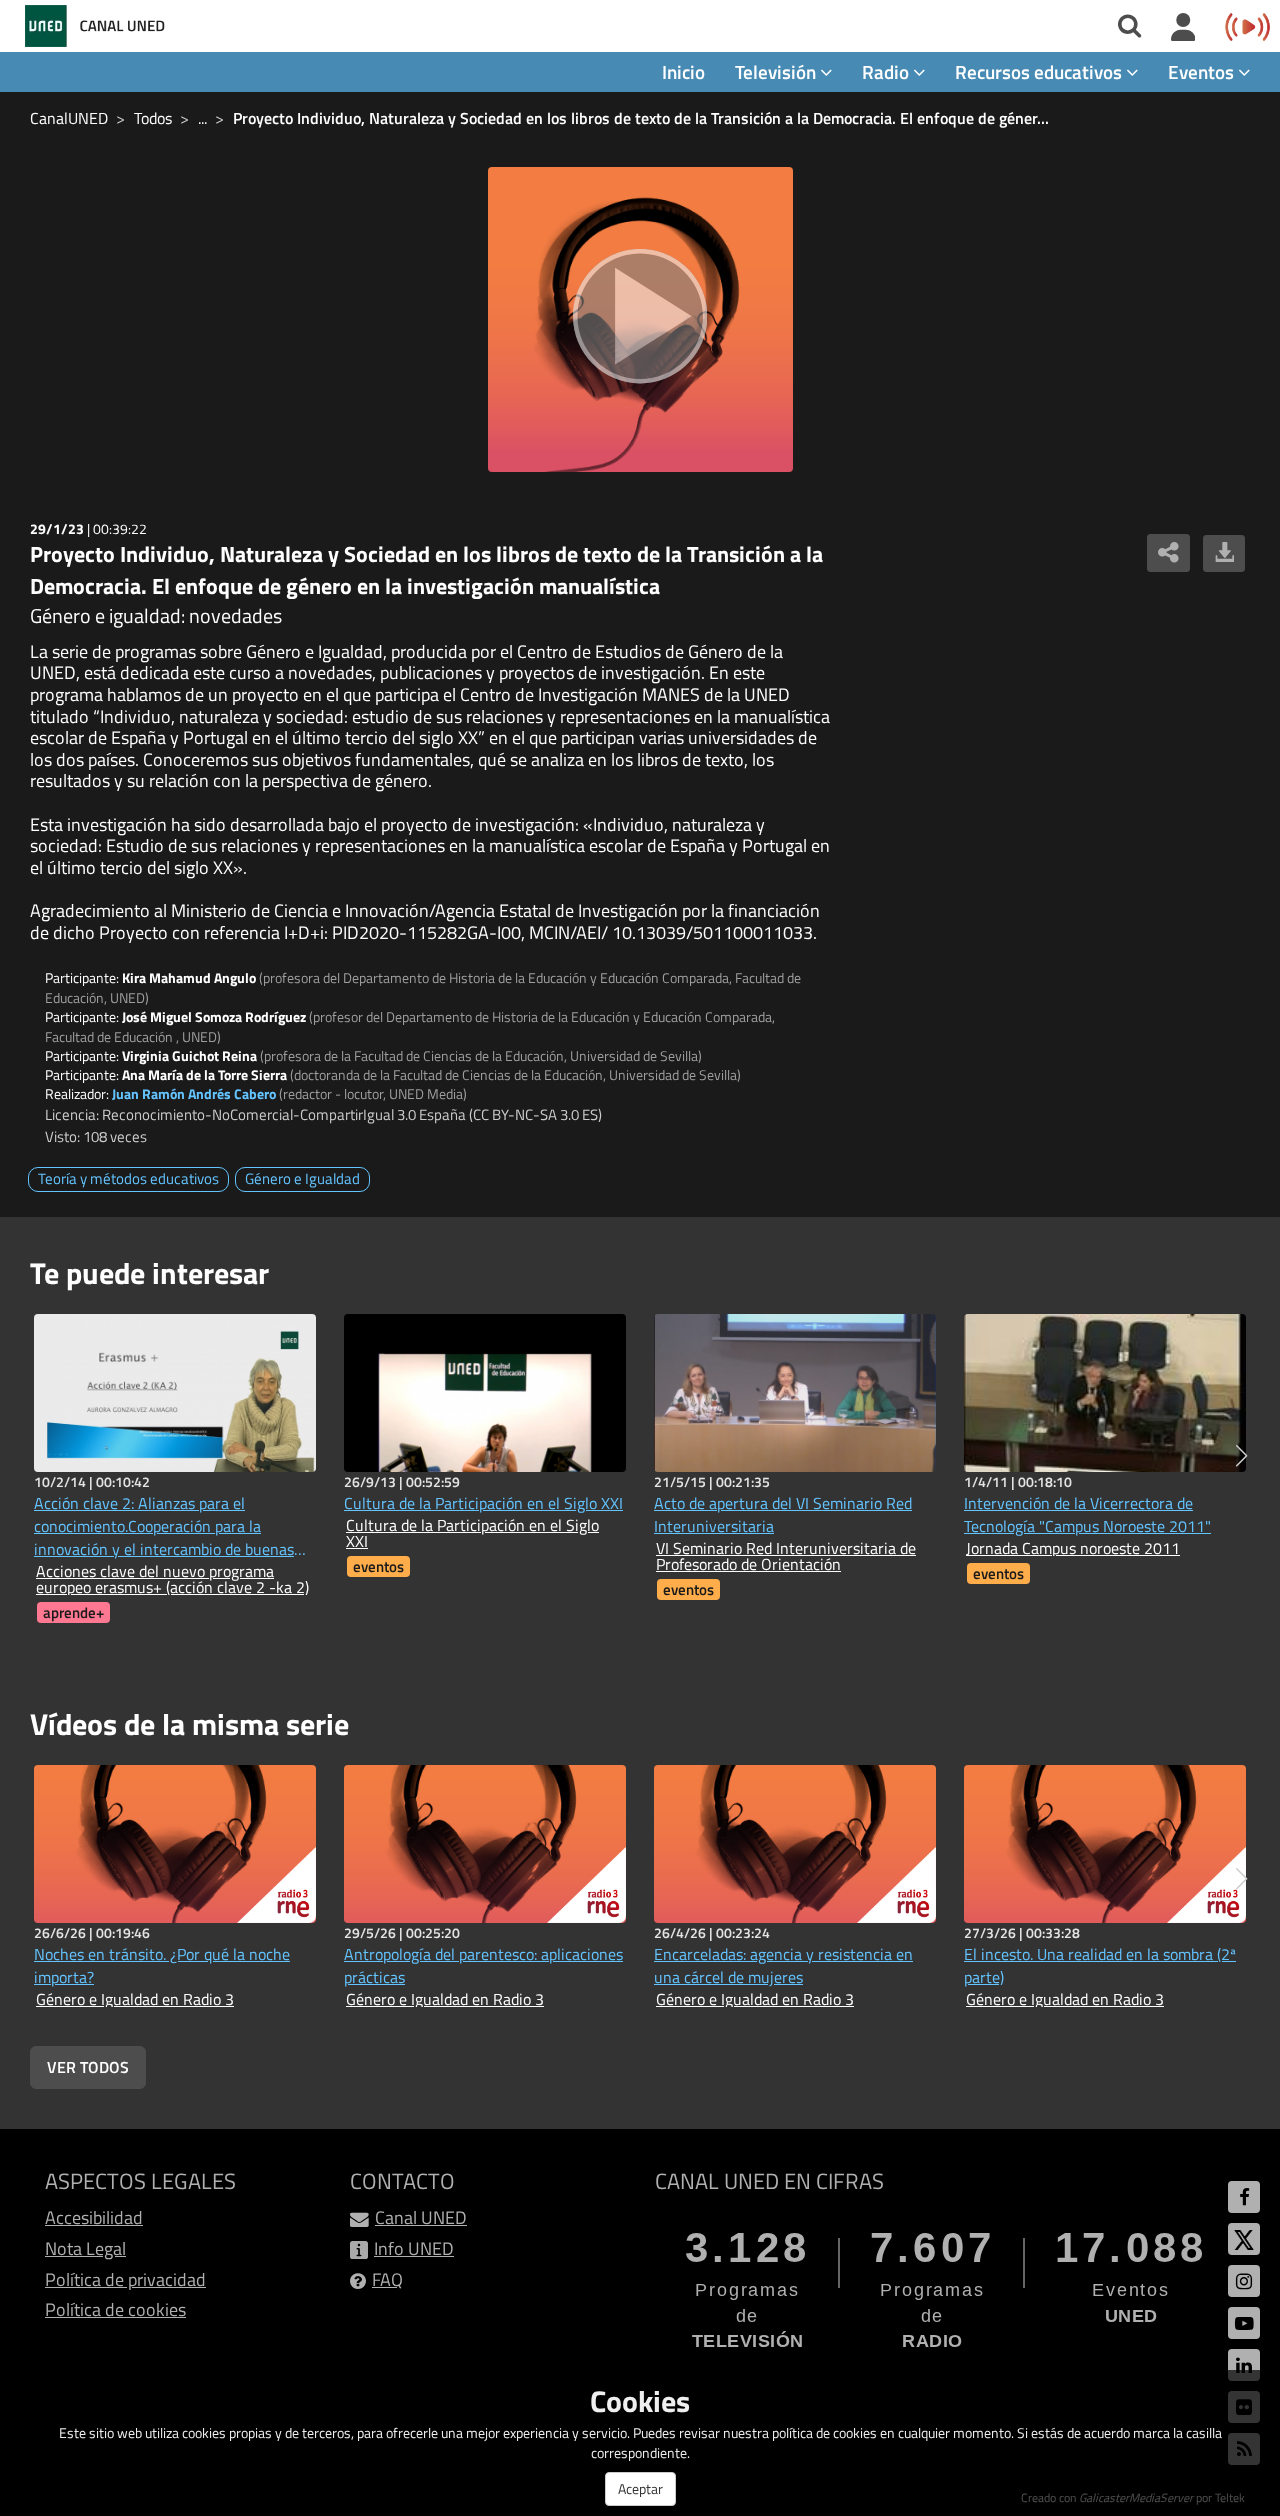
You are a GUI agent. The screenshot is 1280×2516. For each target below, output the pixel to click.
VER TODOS (88, 2067)
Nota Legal (85, 2248)
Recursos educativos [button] (1040, 71)
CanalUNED (69, 118)
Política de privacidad (125, 2279)
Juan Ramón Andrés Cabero (194, 1093)
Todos (153, 118)
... (202, 118)
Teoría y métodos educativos (128, 1178)
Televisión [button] (777, 71)
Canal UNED (421, 2217)
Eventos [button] (1203, 71)
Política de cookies (115, 2309)
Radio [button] (887, 71)
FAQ (387, 2279)
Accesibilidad (94, 2217)
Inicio (683, 71)
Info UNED (414, 2248)
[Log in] (1183, 28)
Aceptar (640, 2488)
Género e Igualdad (302, 1178)
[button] (1241, 1456)
